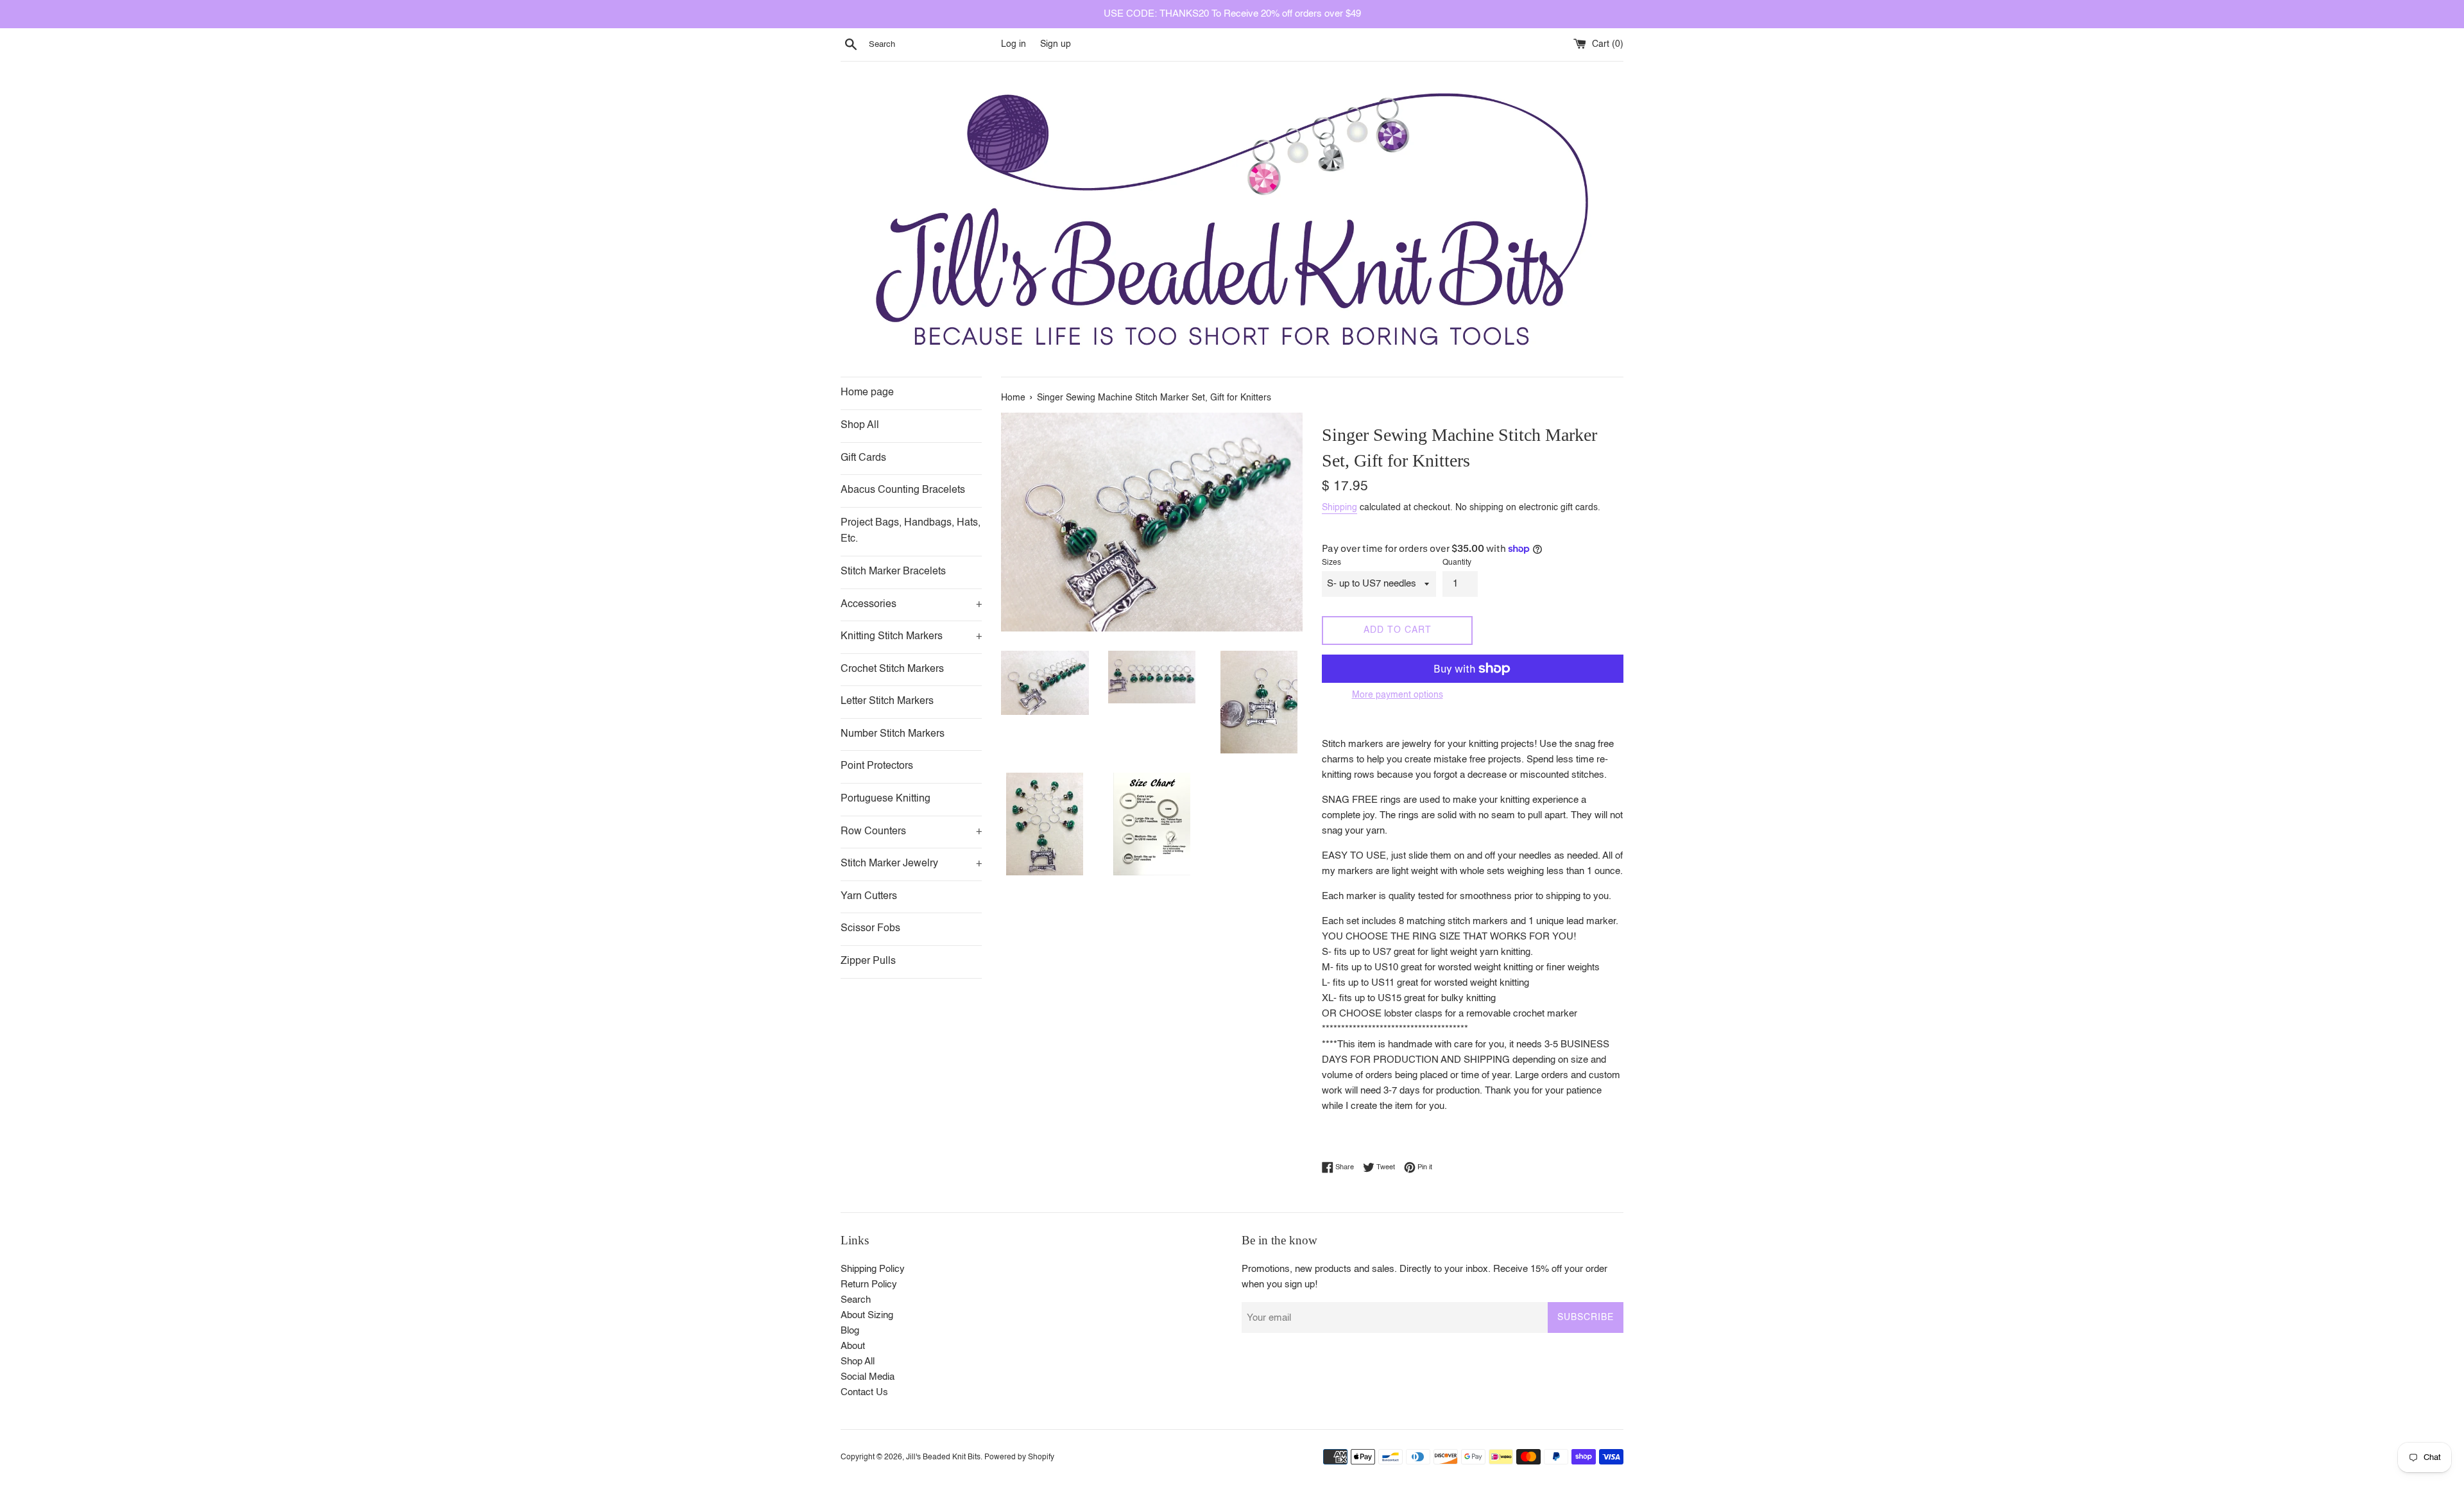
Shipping (1339, 508)
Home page (867, 393)
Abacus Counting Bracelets (903, 490)
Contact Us (864, 1392)
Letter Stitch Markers (887, 701)
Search (856, 1300)
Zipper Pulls (868, 961)
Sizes (1331, 563)
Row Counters (911, 832)
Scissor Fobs (870, 929)
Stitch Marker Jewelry (911, 864)
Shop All (860, 425)
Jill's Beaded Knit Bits (943, 1457)
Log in (1014, 45)
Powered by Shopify (1019, 1457)
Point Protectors (877, 766)
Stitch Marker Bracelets (893, 572)
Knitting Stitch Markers (911, 637)
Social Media (868, 1377)
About (853, 1346)
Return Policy (869, 1284)
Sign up (1056, 45)
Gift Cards (863, 458)
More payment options (1398, 695)
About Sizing (867, 1315)
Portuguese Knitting (886, 799)
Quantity (1457, 563)
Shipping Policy (873, 1269)
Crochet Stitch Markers (892, 669)
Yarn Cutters (869, 897)
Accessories (911, 605)
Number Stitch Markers (893, 734)
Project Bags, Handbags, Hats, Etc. (911, 531)
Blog (850, 1331)
